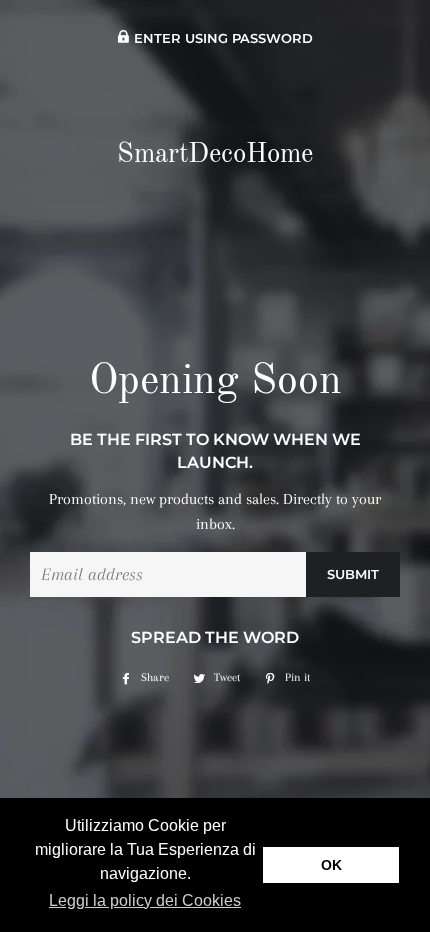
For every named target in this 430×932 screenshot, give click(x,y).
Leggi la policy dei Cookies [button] (145, 900)
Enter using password (221, 38)
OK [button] (331, 865)
